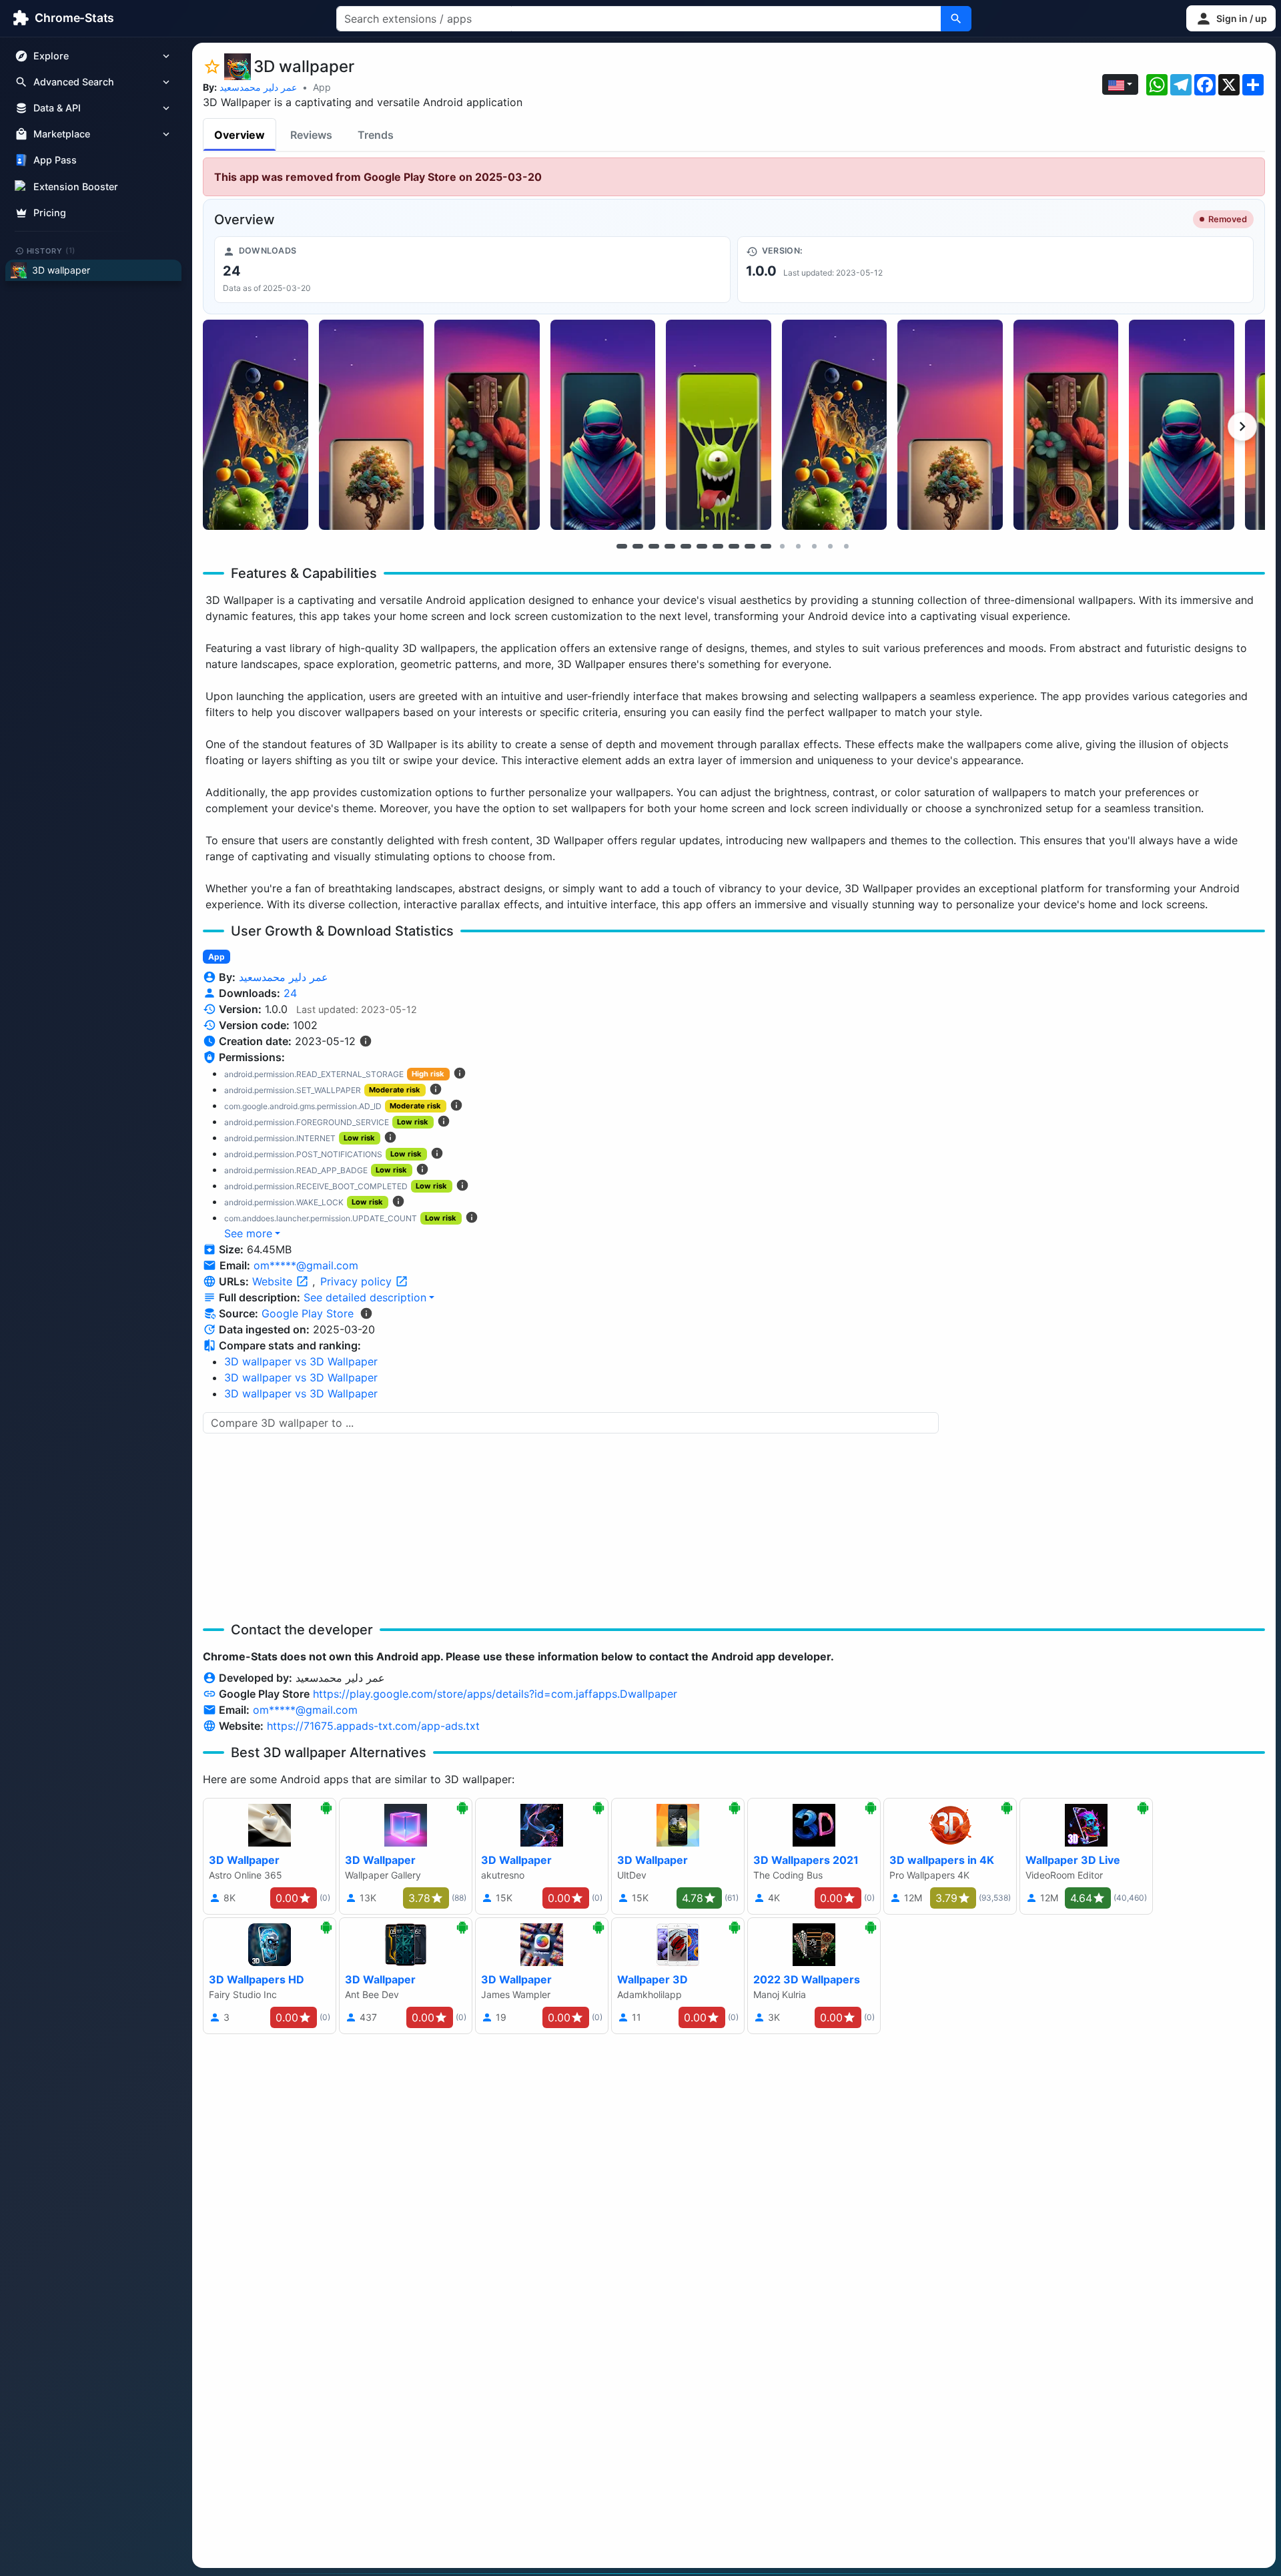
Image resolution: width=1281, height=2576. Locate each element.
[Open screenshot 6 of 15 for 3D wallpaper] (835, 425)
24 (290, 993)
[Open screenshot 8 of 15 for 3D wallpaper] (1066, 425)
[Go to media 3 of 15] (654, 546)
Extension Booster (76, 187)
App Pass (55, 160)
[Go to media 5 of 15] (686, 546)
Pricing (50, 213)
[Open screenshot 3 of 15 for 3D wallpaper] (487, 425)
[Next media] (1242, 426)
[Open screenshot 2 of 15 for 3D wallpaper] (372, 425)
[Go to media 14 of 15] (830, 546)
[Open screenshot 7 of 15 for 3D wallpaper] (950, 425)
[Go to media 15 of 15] (846, 546)
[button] (1231, 18)
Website (274, 1281)
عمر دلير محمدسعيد (258, 87)
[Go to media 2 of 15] (638, 546)
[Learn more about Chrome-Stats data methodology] (366, 1313)
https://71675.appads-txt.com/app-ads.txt (373, 1726)
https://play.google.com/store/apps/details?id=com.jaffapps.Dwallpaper (495, 1694)
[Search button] (956, 19)
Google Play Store (308, 1313)
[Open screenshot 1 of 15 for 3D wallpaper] (256, 425)
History (51, 250)
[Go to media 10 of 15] (766, 546)
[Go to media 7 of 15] (718, 546)
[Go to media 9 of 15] (750, 546)
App (322, 87)
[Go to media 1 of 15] (622, 546)
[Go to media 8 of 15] (734, 546)
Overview (240, 135)
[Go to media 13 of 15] (814, 546)
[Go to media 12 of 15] (798, 546)
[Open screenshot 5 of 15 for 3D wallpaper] (719, 425)
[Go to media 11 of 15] (782, 546)
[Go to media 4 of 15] (670, 546)
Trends (376, 135)
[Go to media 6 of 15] (702, 546)
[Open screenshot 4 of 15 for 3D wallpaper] (603, 425)
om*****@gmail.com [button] (306, 1265)
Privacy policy (358, 1281)
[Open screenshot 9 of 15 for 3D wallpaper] (1182, 425)
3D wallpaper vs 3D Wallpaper (301, 1361)
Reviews (311, 135)
